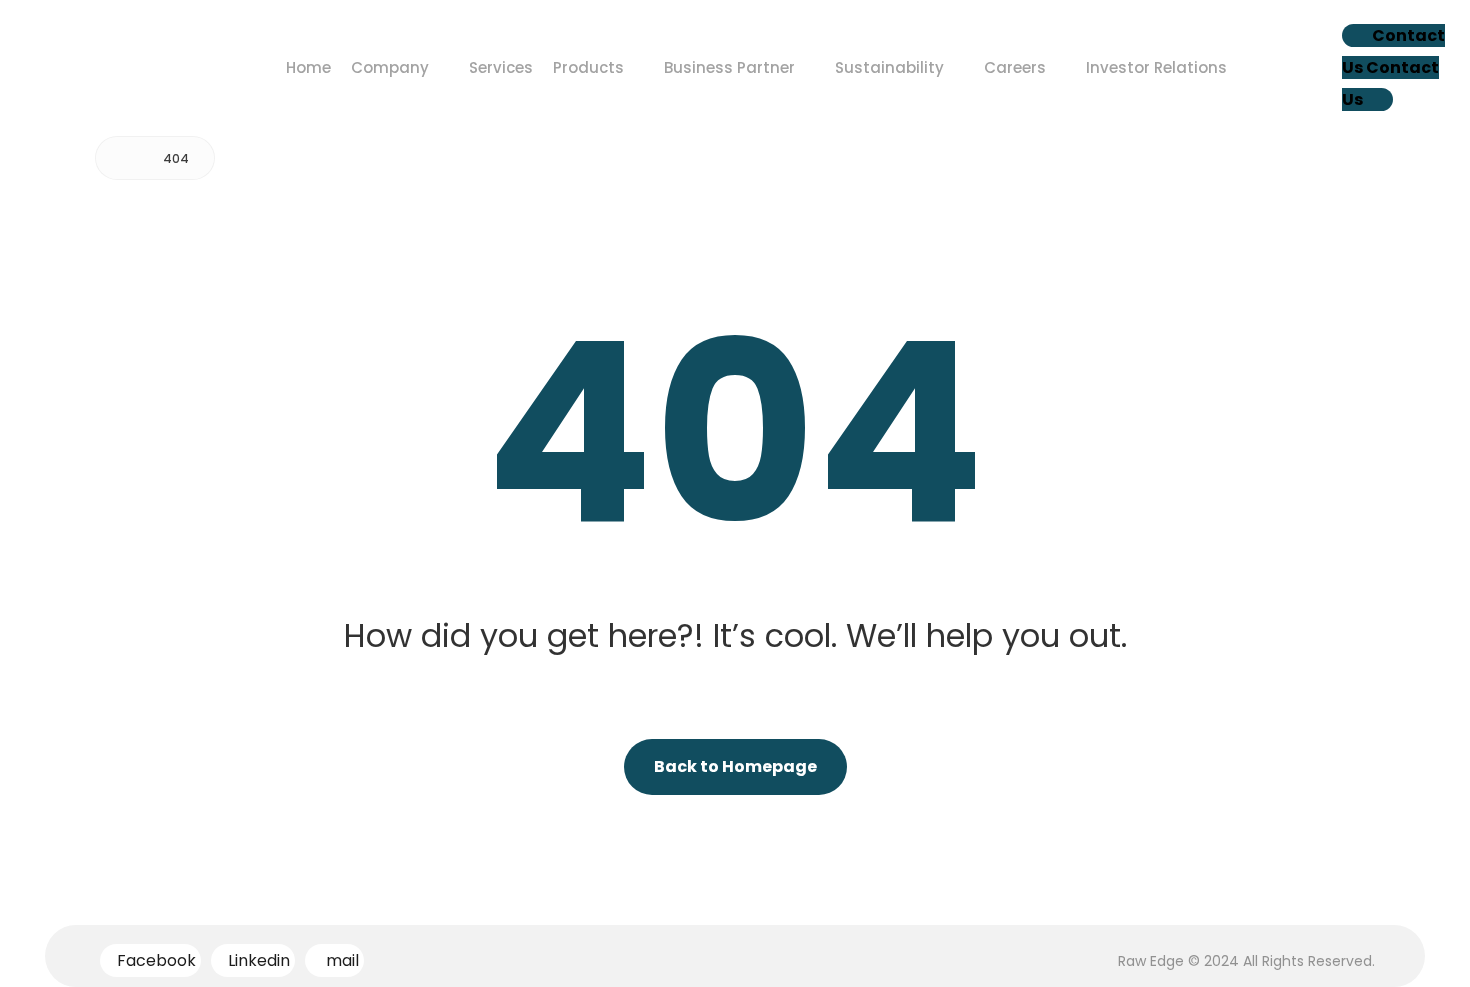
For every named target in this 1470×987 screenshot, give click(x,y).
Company (390, 67)
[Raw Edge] (125, 158)
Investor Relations (1156, 67)
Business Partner (729, 67)
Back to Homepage (735, 766)
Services (501, 67)
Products (588, 67)
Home (308, 67)
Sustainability (889, 67)
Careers (1015, 67)
